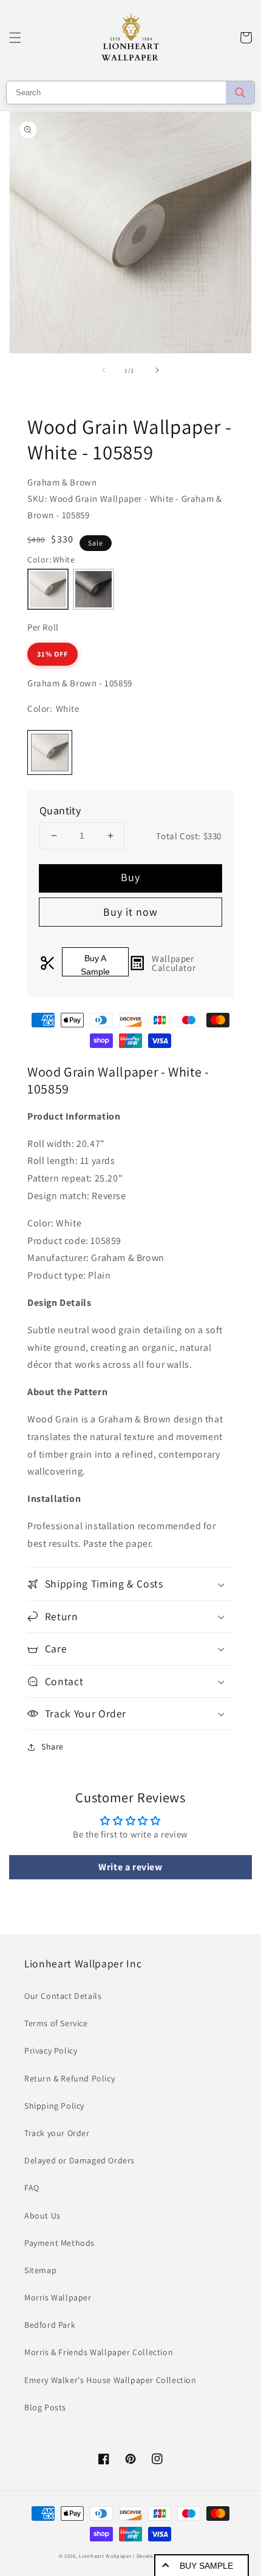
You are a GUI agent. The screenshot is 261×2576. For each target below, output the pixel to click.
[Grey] (93, 589)
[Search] (240, 93)
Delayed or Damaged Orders (80, 2160)
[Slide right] (157, 370)
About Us (42, 2216)
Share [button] (53, 1746)
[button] (15, 38)
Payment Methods (59, 2243)
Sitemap (40, 2270)
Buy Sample (206, 2566)
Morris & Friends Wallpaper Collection (99, 2352)
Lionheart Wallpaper (105, 2556)
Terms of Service (56, 2023)
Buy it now (130, 912)
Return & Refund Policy (69, 2078)
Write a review (130, 1867)
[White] (48, 589)
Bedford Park (50, 2325)
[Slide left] (104, 370)
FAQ (32, 2188)
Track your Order (57, 2133)
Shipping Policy (54, 2106)
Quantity (60, 810)
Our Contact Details (63, 1996)
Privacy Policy (51, 2050)
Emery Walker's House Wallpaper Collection (110, 2380)
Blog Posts (45, 2407)
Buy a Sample (95, 965)
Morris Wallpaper (58, 2297)
